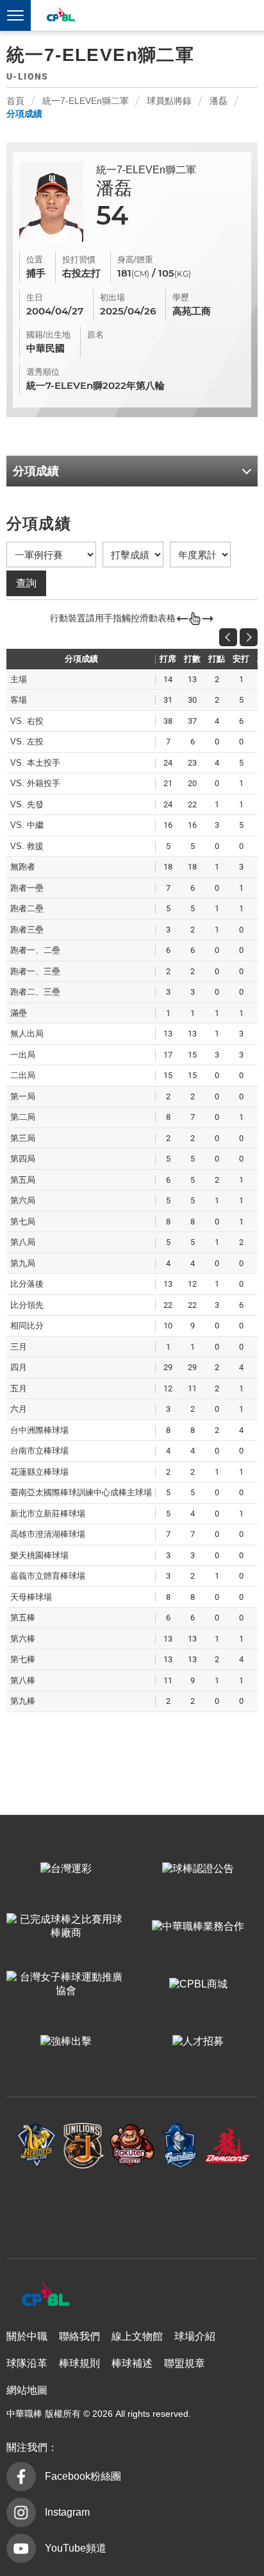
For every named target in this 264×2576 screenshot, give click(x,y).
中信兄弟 (37, 2146)
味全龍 (228, 2146)
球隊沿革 (27, 2363)
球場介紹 (195, 2336)
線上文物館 (137, 2336)
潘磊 (219, 101)
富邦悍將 (180, 2146)
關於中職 (27, 2336)
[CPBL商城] (198, 1984)
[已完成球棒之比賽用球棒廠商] (66, 1927)
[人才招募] (198, 2042)
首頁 (15, 101)
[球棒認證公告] (198, 1869)
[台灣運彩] (66, 1869)
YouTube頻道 (76, 2548)
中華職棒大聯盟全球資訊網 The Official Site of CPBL (60, 16)
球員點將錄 (169, 101)
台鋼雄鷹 (132, 2207)
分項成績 (24, 114)
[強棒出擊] (66, 2042)
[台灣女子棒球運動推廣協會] (66, 1984)
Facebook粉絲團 (83, 2476)
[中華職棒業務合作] (198, 1927)
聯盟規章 (185, 2363)
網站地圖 (27, 2390)
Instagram (67, 2512)
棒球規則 (79, 2363)
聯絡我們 (79, 2336)
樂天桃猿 (132, 2146)
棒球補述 (132, 2363)
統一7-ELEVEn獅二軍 (86, 101)
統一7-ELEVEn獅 (84, 2146)
